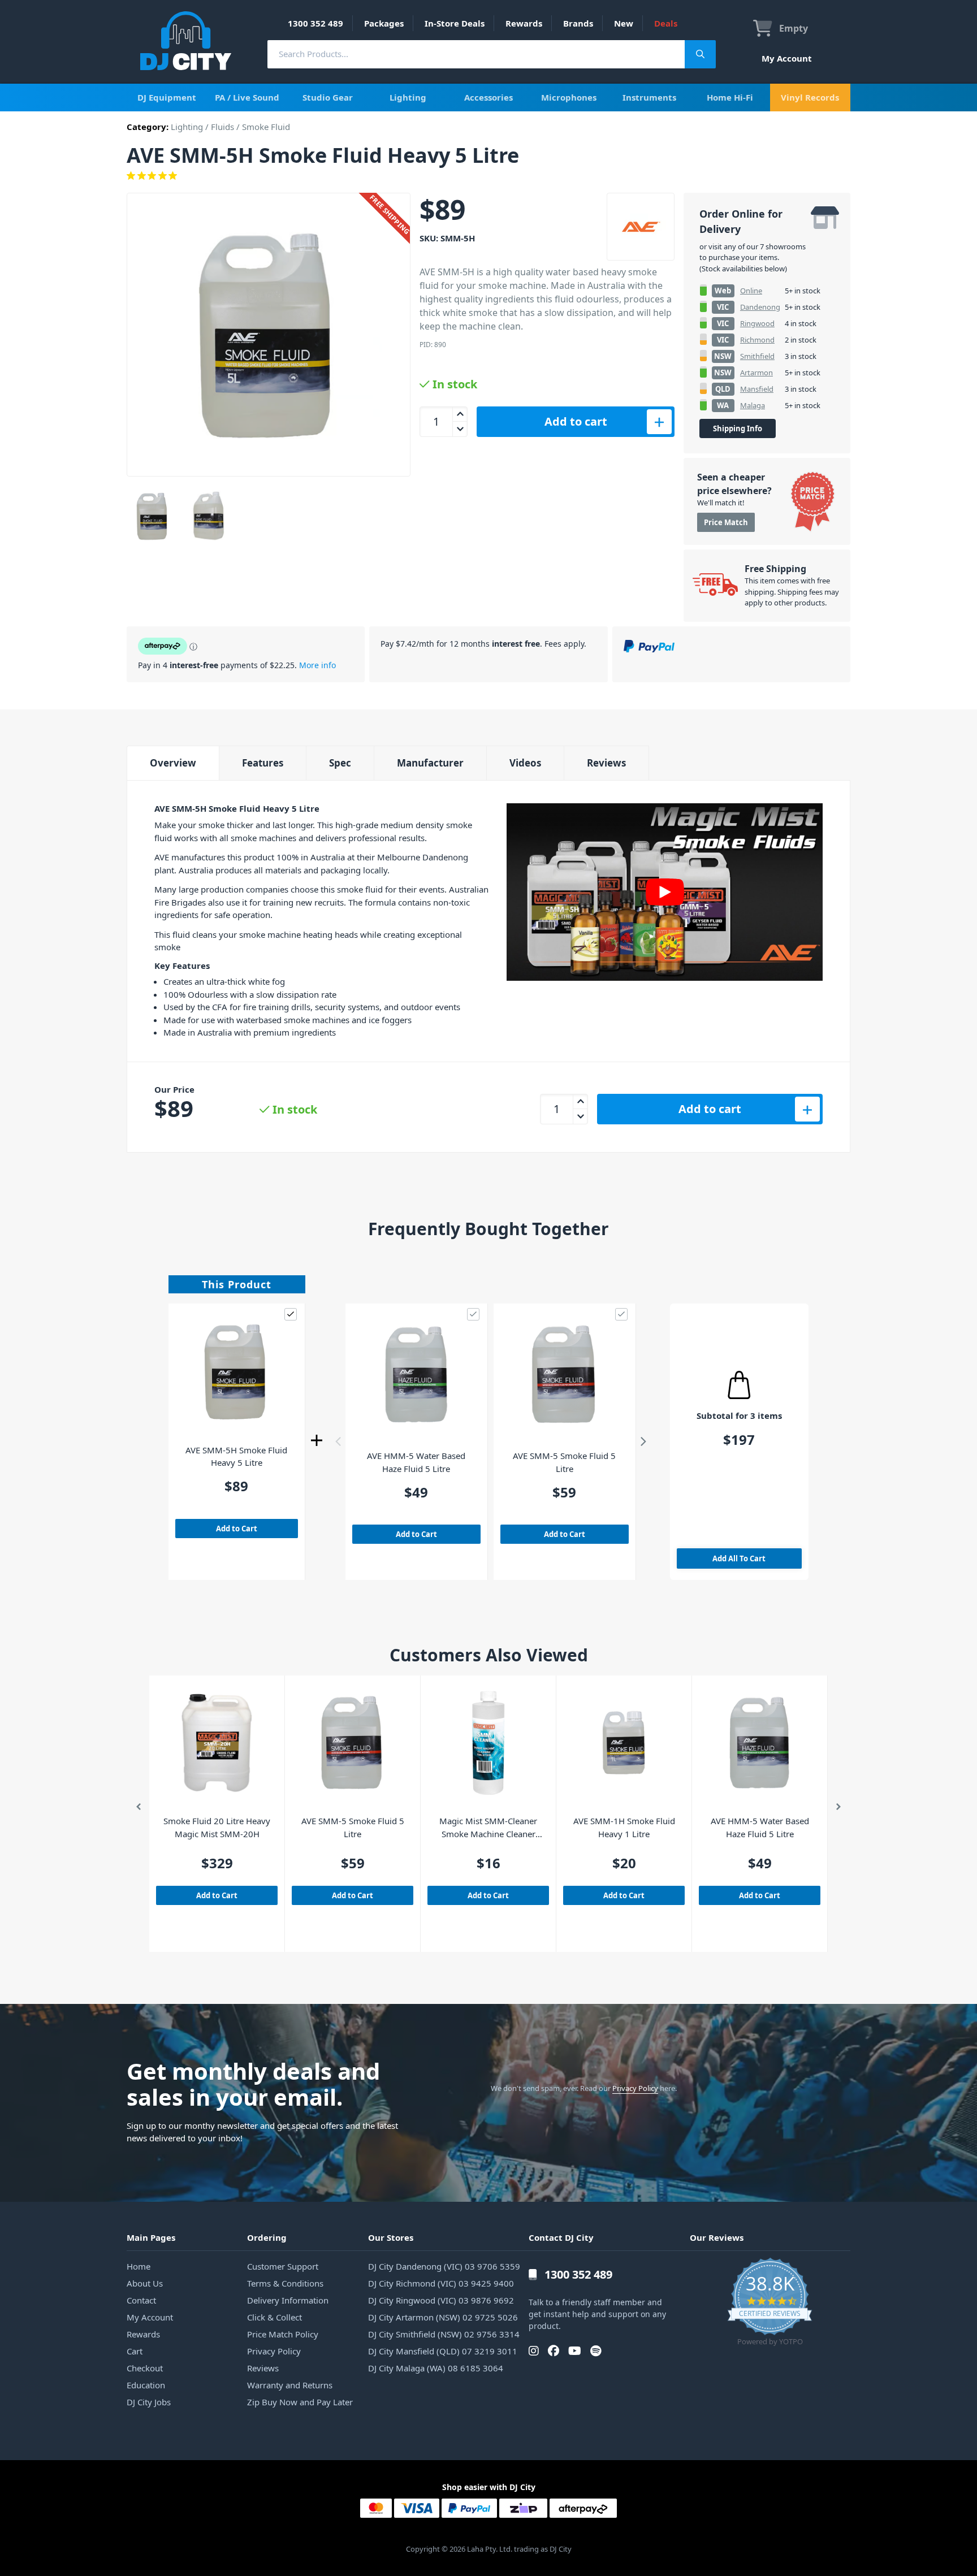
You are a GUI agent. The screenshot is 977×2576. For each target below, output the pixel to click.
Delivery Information (288, 2300)
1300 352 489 (315, 23)
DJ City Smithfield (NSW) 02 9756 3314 (444, 2334)
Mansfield (757, 389)
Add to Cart (237, 1529)
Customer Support (283, 2266)
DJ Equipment (167, 97)
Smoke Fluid (266, 127)
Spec (340, 763)
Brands (578, 23)
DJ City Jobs (149, 2402)
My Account (787, 58)
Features (263, 763)
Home (139, 2266)
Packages (384, 23)
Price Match (726, 522)
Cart (135, 2351)
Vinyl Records (810, 97)
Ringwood (757, 323)
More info (317, 665)
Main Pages (151, 2237)
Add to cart (576, 421)
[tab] (173, 763)
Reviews (606, 763)
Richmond (757, 340)
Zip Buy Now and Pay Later (300, 2402)
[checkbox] (291, 1314)
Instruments (649, 97)
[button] (338, 1441)
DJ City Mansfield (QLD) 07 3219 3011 (443, 2351)
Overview (173, 763)
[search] (476, 54)
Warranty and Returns (290, 2385)
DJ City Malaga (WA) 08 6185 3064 (436, 2368)
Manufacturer (430, 763)
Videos (525, 763)
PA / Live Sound (247, 97)
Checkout (145, 2368)
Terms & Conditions (285, 2283)
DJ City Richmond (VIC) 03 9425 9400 (441, 2283)
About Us (145, 2283)
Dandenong (760, 307)
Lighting (408, 97)
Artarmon (756, 373)
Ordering (267, 2237)
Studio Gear (328, 97)
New (624, 23)
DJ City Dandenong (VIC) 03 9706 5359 (444, 2266)
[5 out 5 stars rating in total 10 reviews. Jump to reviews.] (488, 176)
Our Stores (391, 2237)
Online (751, 291)
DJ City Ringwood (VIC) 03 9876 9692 (441, 2300)
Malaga (753, 405)
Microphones (569, 97)
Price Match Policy (283, 2334)
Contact (141, 2300)
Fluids (222, 127)
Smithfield (757, 356)
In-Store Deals (455, 23)
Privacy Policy (635, 2088)
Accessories (488, 97)
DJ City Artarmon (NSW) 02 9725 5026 (443, 2317)
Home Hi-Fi (730, 97)
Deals (666, 23)
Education (146, 2385)
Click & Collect (274, 2317)
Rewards (524, 23)
